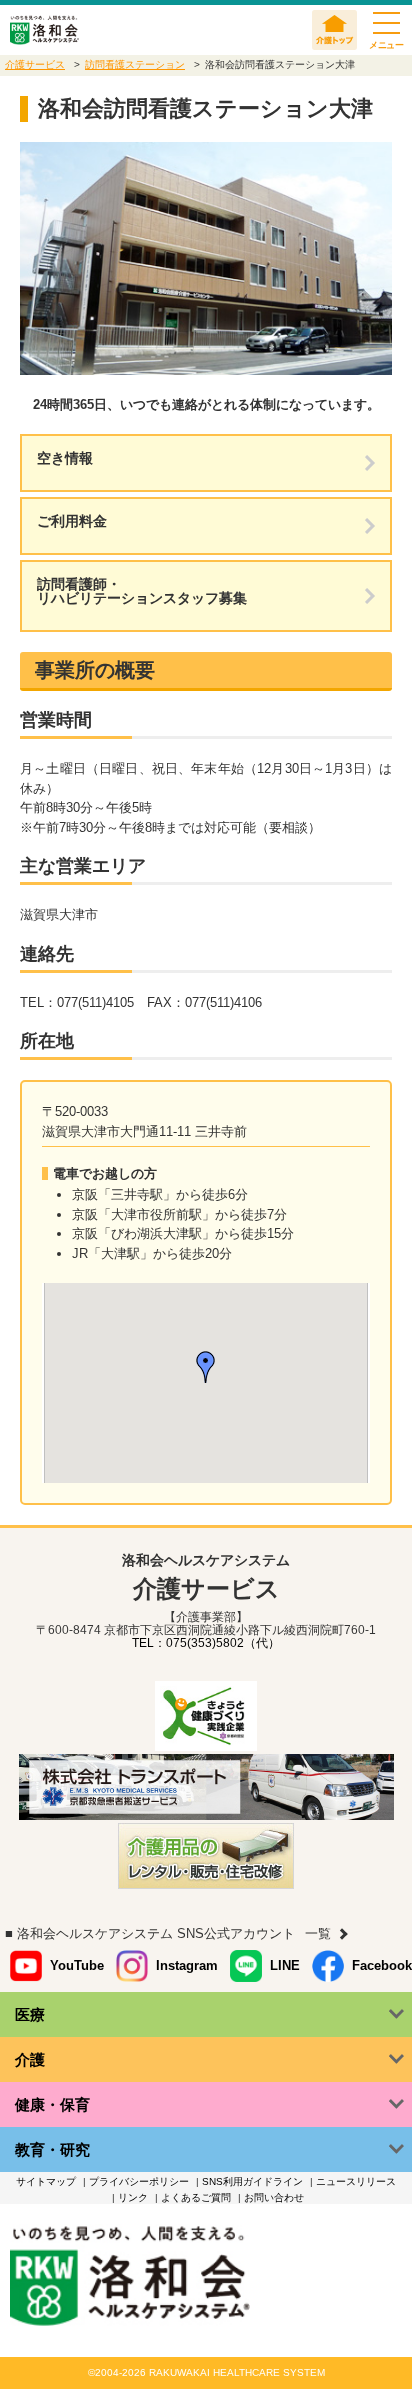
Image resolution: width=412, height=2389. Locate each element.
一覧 (318, 1933)
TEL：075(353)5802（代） (206, 1643)
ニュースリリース (356, 2181)
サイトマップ (46, 2181)
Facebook (382, 1965)
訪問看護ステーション (135, 64)
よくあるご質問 (196, 2197)
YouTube (77, 1965)
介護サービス (35, 64)
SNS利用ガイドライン (252, 2181)
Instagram (187, 1965)
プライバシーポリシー (139, 2181)
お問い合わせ (274, 2197)
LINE (285, 1965)
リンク (133, 2197)
